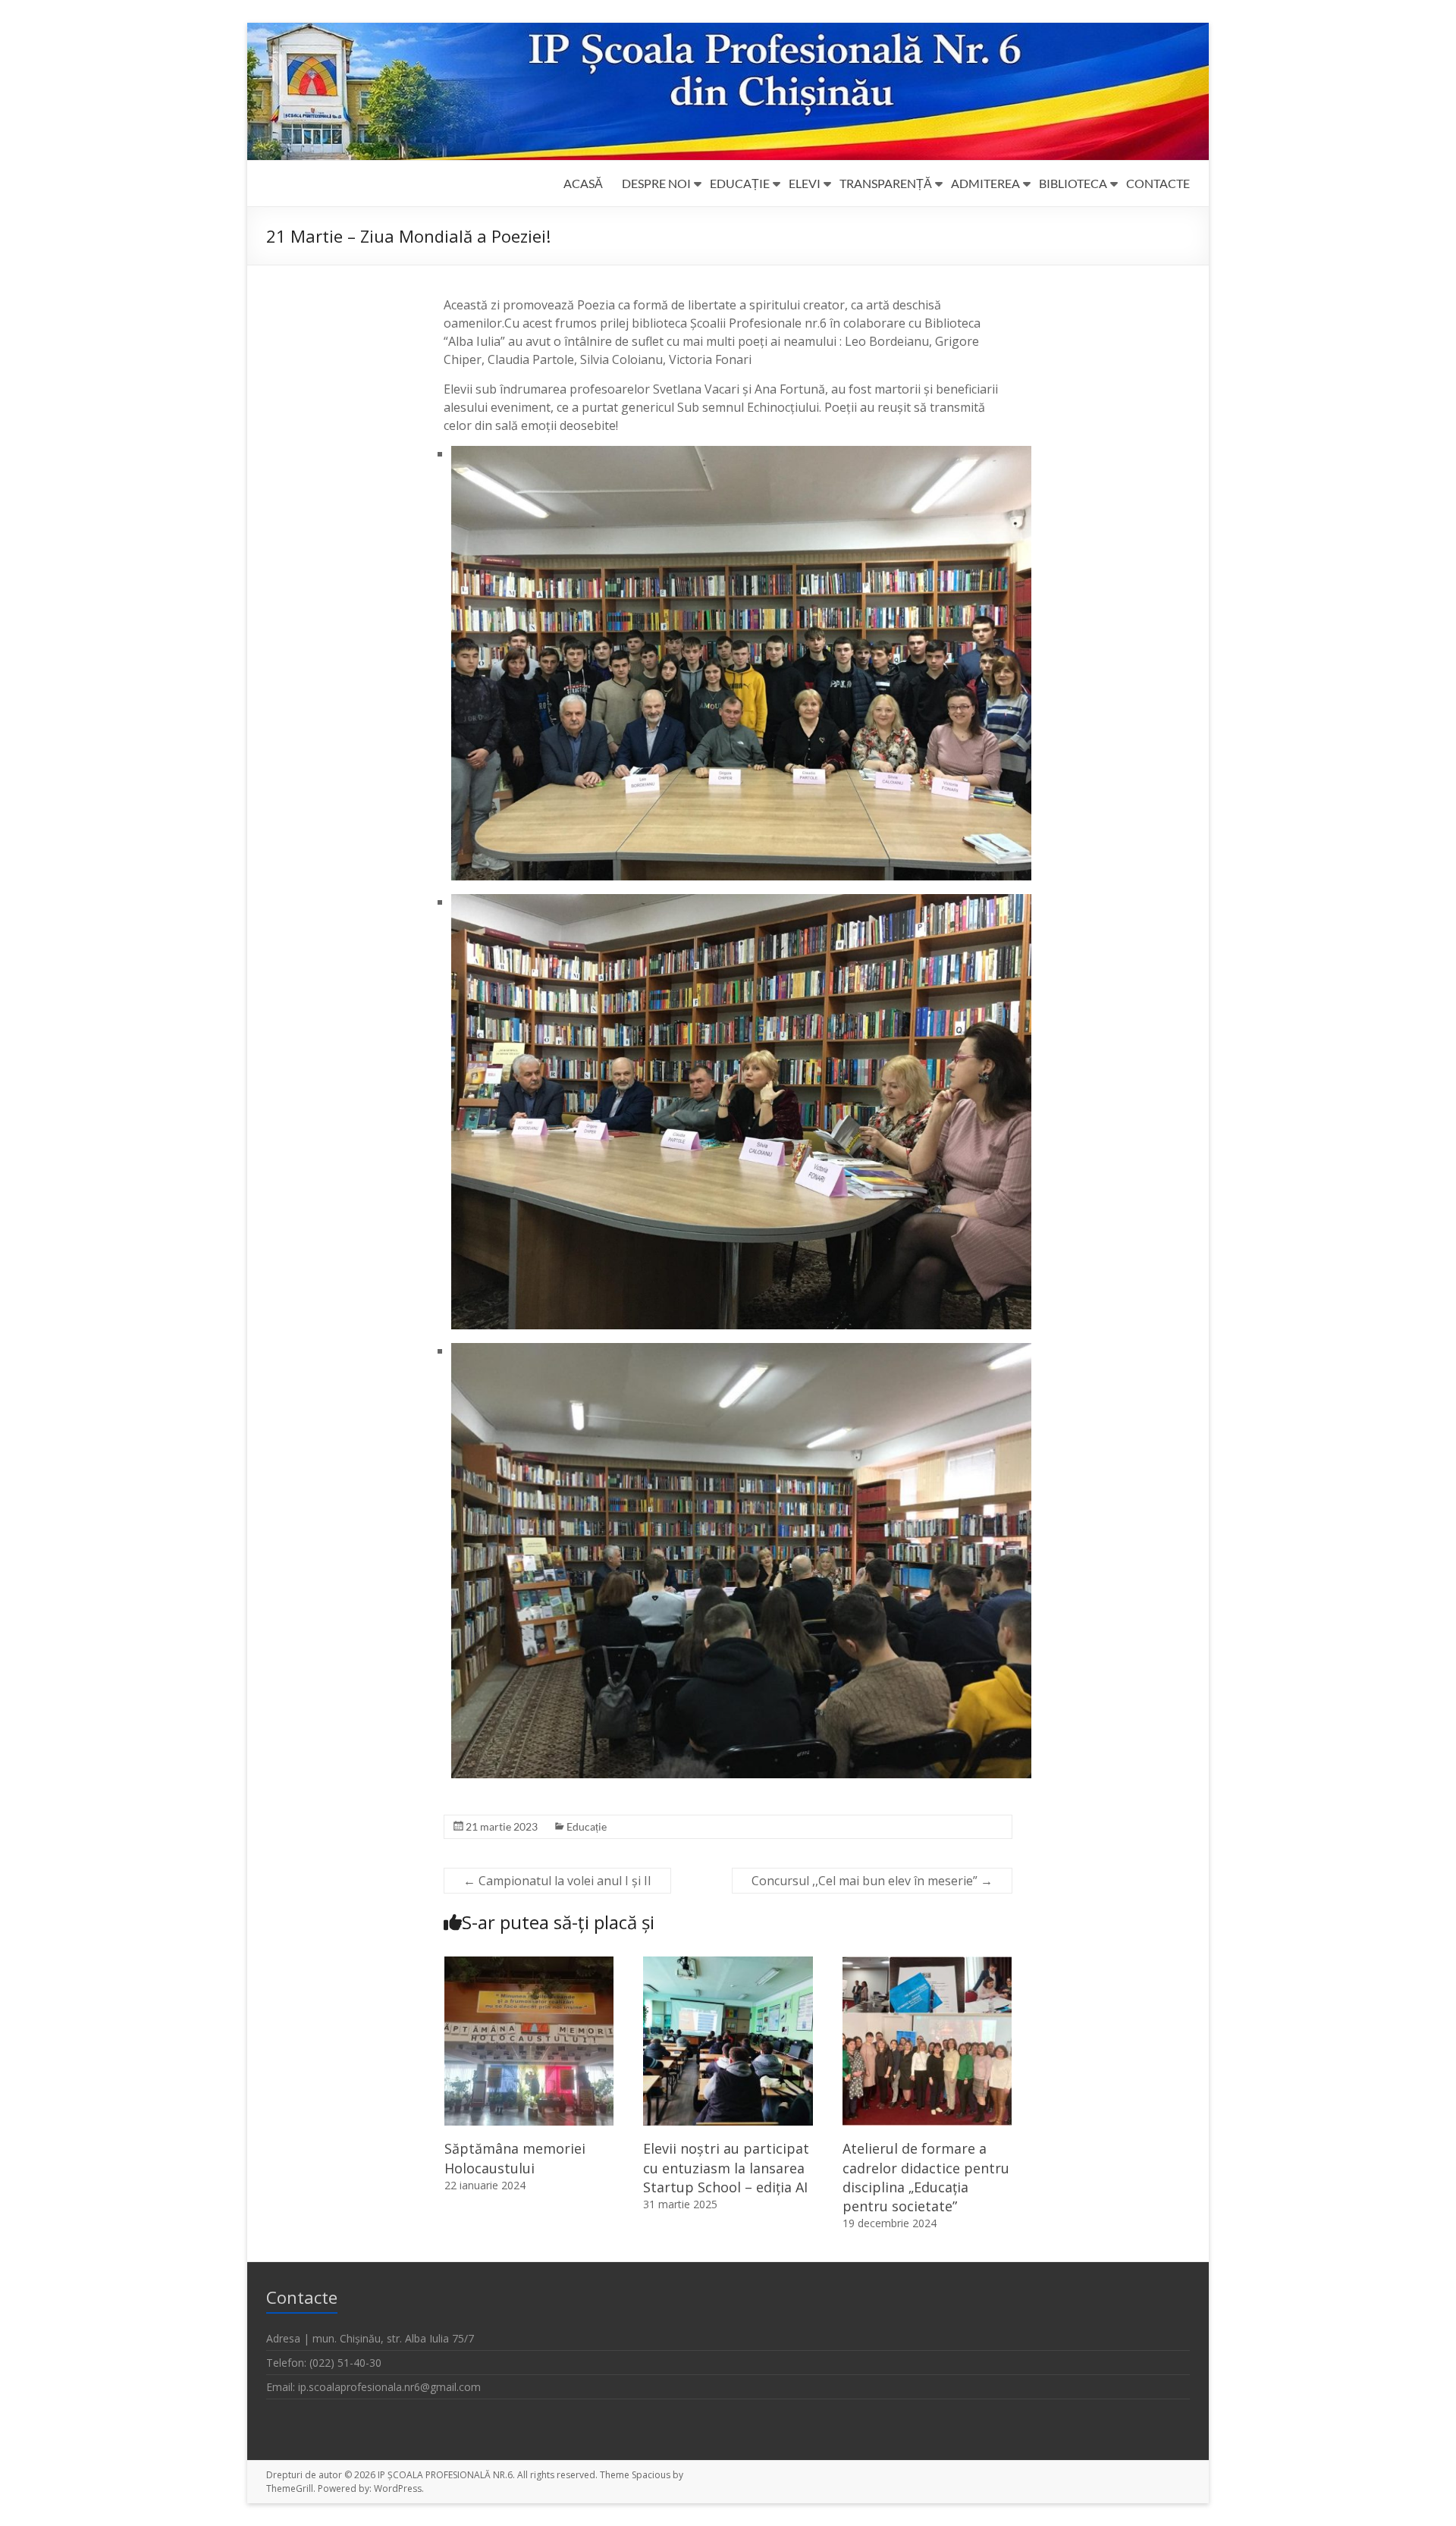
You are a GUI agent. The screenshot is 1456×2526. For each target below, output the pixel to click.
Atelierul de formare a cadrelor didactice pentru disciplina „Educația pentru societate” (926, 2177)
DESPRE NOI (656, 183)
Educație (587, 1826)
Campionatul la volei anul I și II (557, 1881)
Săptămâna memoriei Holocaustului (515, 2158)
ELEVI (805, 183)
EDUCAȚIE (740, 183)
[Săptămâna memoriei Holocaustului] (529, 1964)
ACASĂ (583, 183)
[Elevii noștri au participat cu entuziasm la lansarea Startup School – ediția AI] (728, 1964)
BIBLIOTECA (1073, 183)
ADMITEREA (985, 183)
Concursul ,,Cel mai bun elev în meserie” (872, 1881)
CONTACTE (1158, 183)
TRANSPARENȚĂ (886, 183)
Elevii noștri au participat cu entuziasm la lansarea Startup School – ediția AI (726, 2167)
